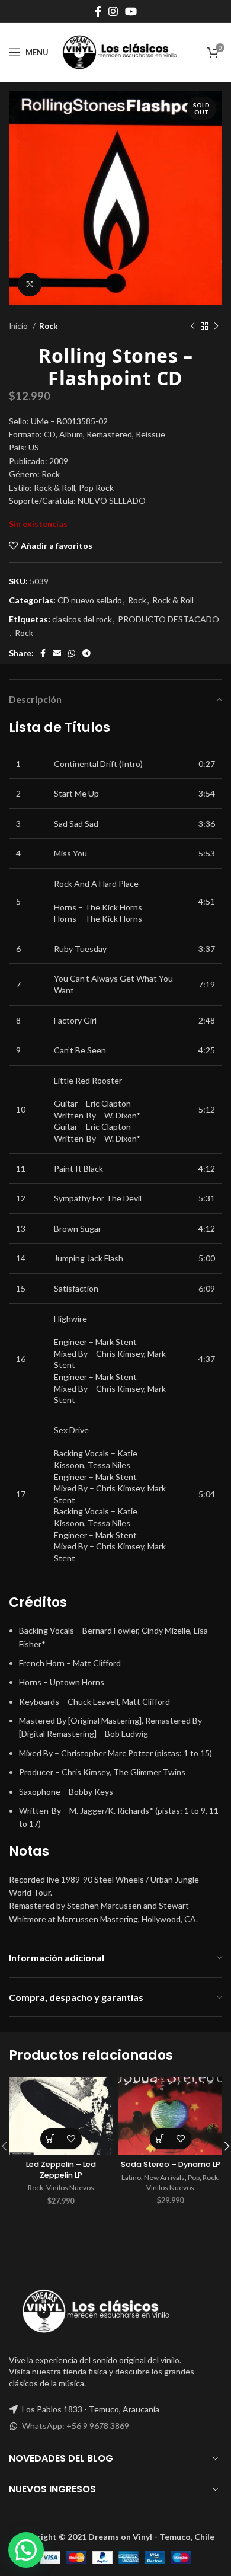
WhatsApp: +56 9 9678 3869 (76, 2426)
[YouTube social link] (131, 11)
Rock (48, 326)
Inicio (19, 326)
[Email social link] (57, 653)
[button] (51, 2139)
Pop (194, 2177)
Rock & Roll (173, 600)
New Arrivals (164, 2177)
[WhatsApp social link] (72, 653)
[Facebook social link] (98, 11)
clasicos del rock (82, 619)
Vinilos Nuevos (70, 2187)
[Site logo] (120, 51)
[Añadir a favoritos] (71, 2139)
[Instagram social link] (113, 11)
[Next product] (216, 326)
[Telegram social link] (86, 653)
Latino (131, 2177)
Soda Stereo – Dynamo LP (171, 2164)
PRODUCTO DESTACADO (169, 619)
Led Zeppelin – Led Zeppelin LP (61, 2170)
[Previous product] (192, 326)
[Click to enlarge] (30, 285)
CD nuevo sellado (90, 600)
